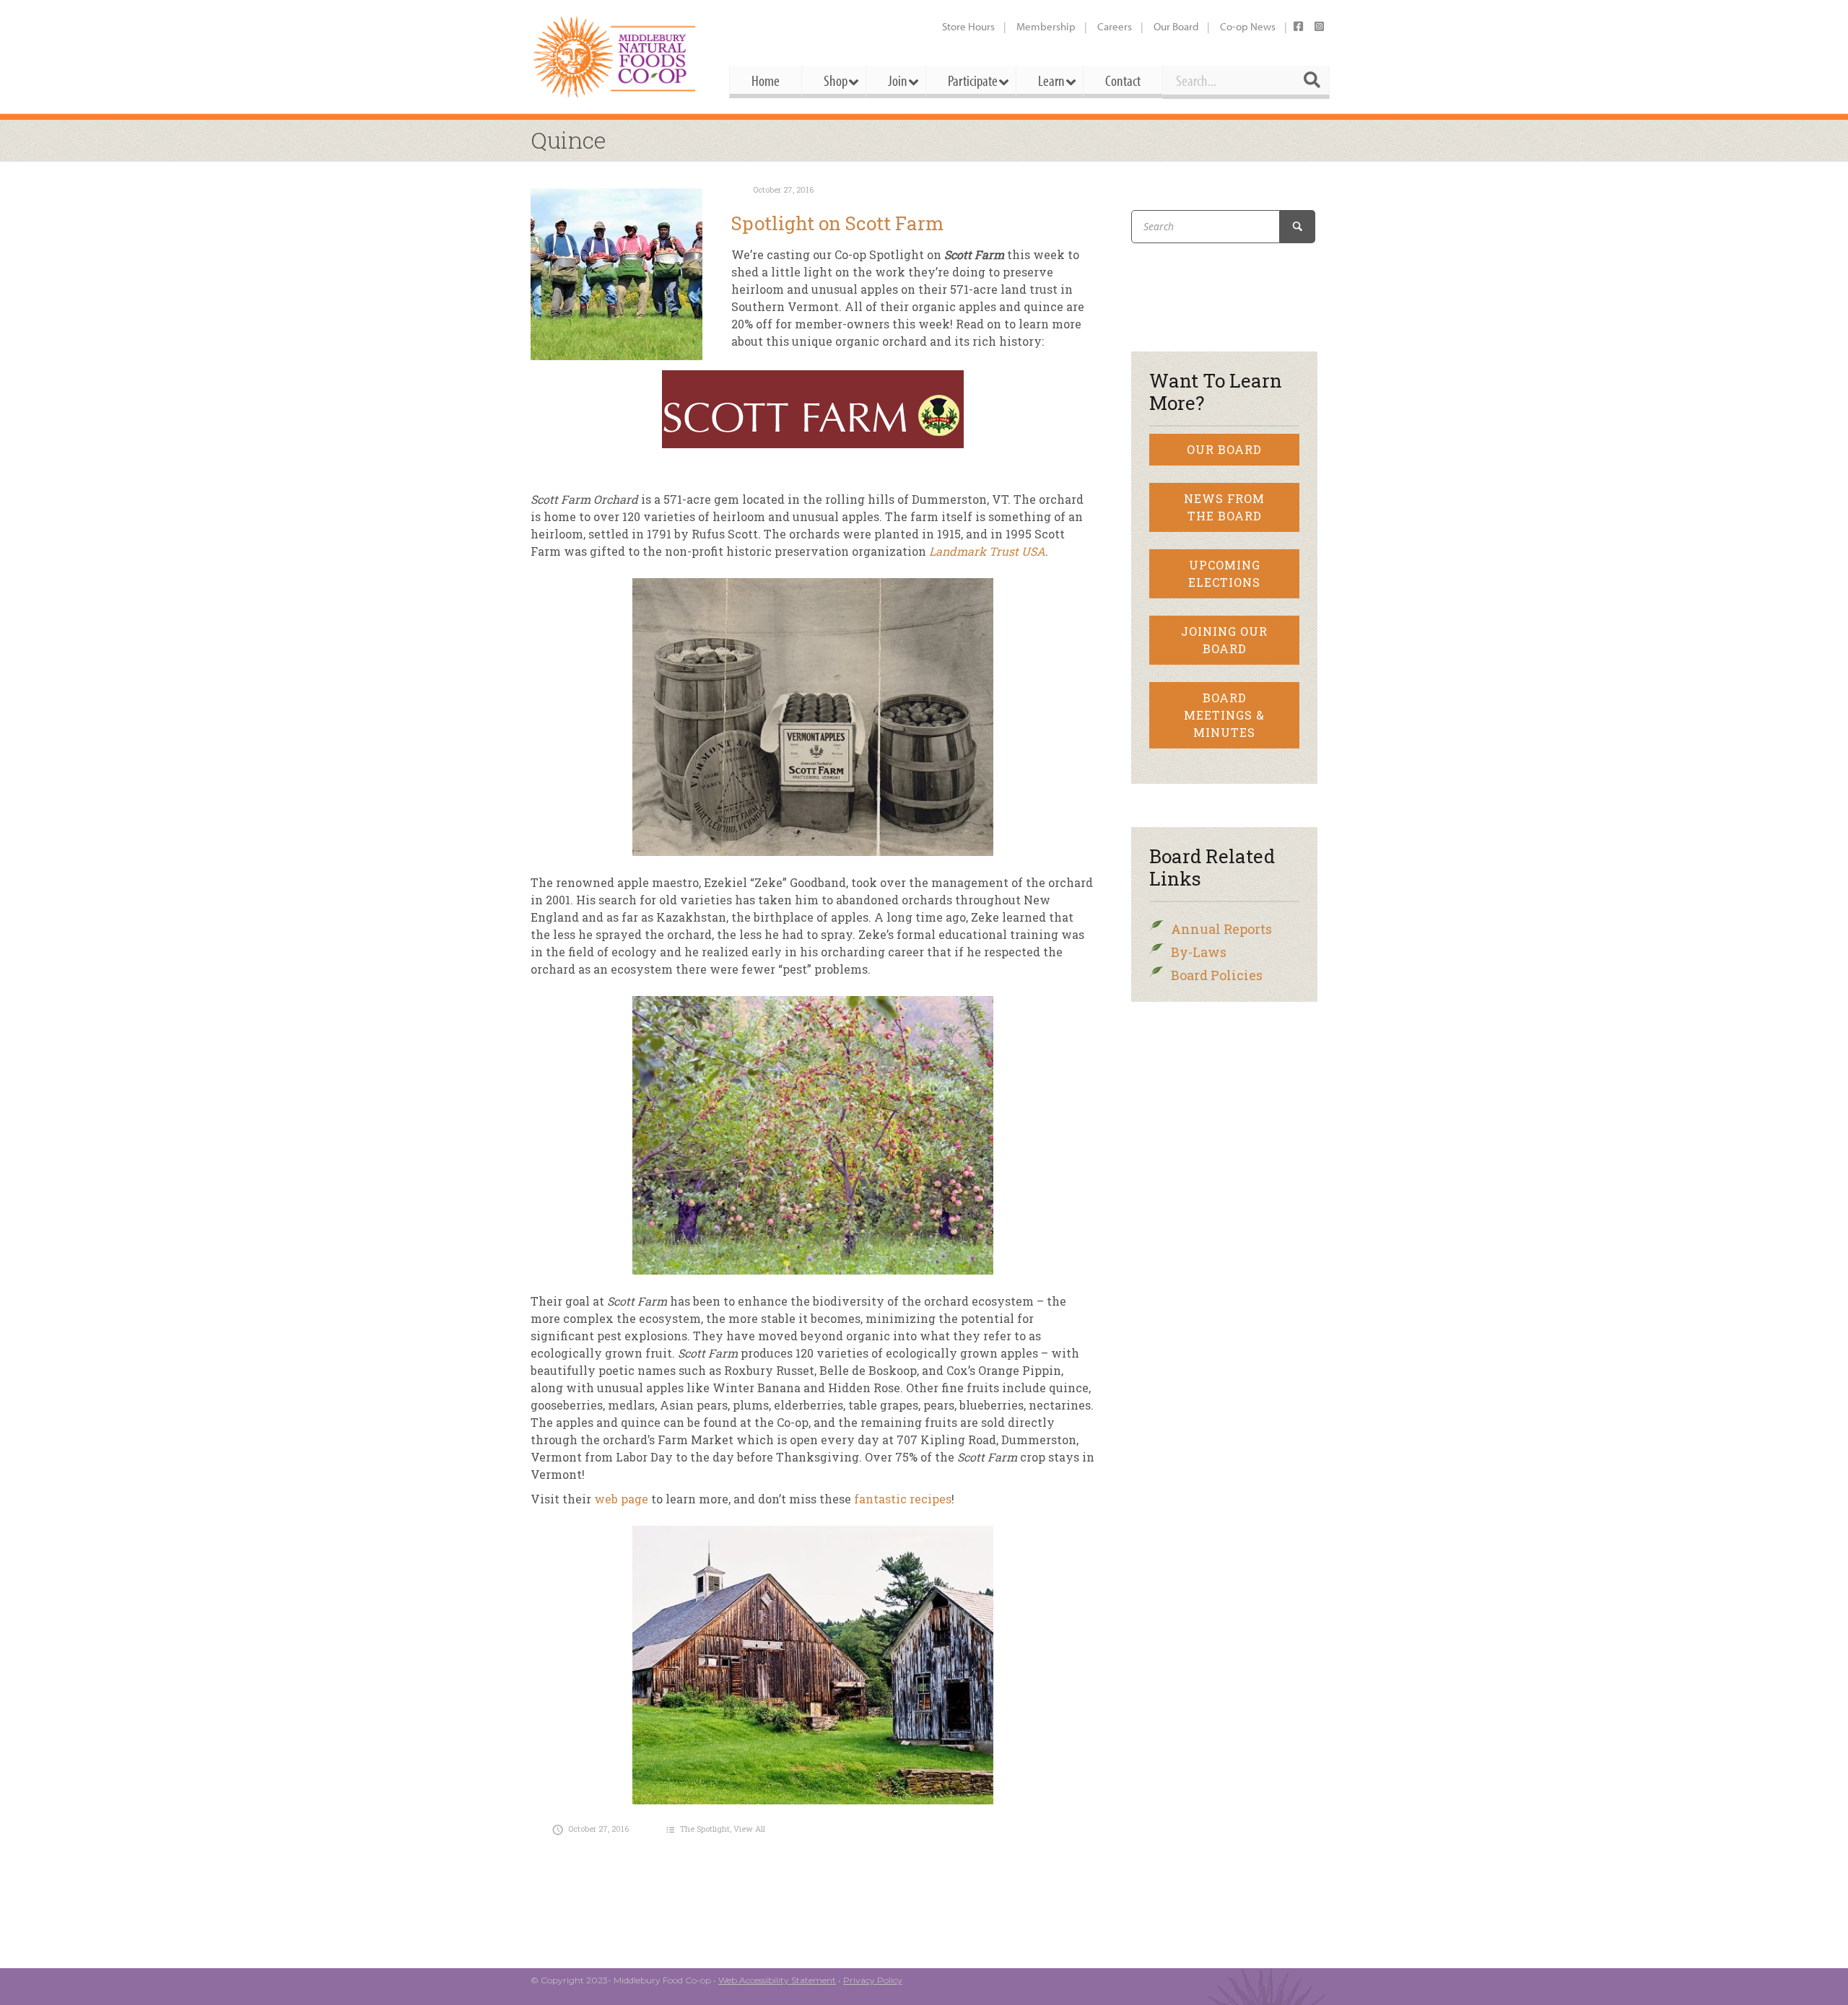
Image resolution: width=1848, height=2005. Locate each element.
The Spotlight (705, 1829)
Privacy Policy (873, 1980)
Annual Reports (1221, 929)
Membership (1046, 26)
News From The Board (1224, 507)
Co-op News (1248, 26)
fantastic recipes (903, 1499)
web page (621, 1499)
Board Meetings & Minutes (1224, 715)
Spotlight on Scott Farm (837, 223)
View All (749, 1829)
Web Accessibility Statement (777, 1980)
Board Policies (1217, 975)
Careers (1115, 26)
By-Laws (1199, 952)
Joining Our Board (1224, 640)
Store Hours (968, 26)
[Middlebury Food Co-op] (617, 57)
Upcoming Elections (1224, 573)
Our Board (1176, 26)
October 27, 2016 (783, 189)
